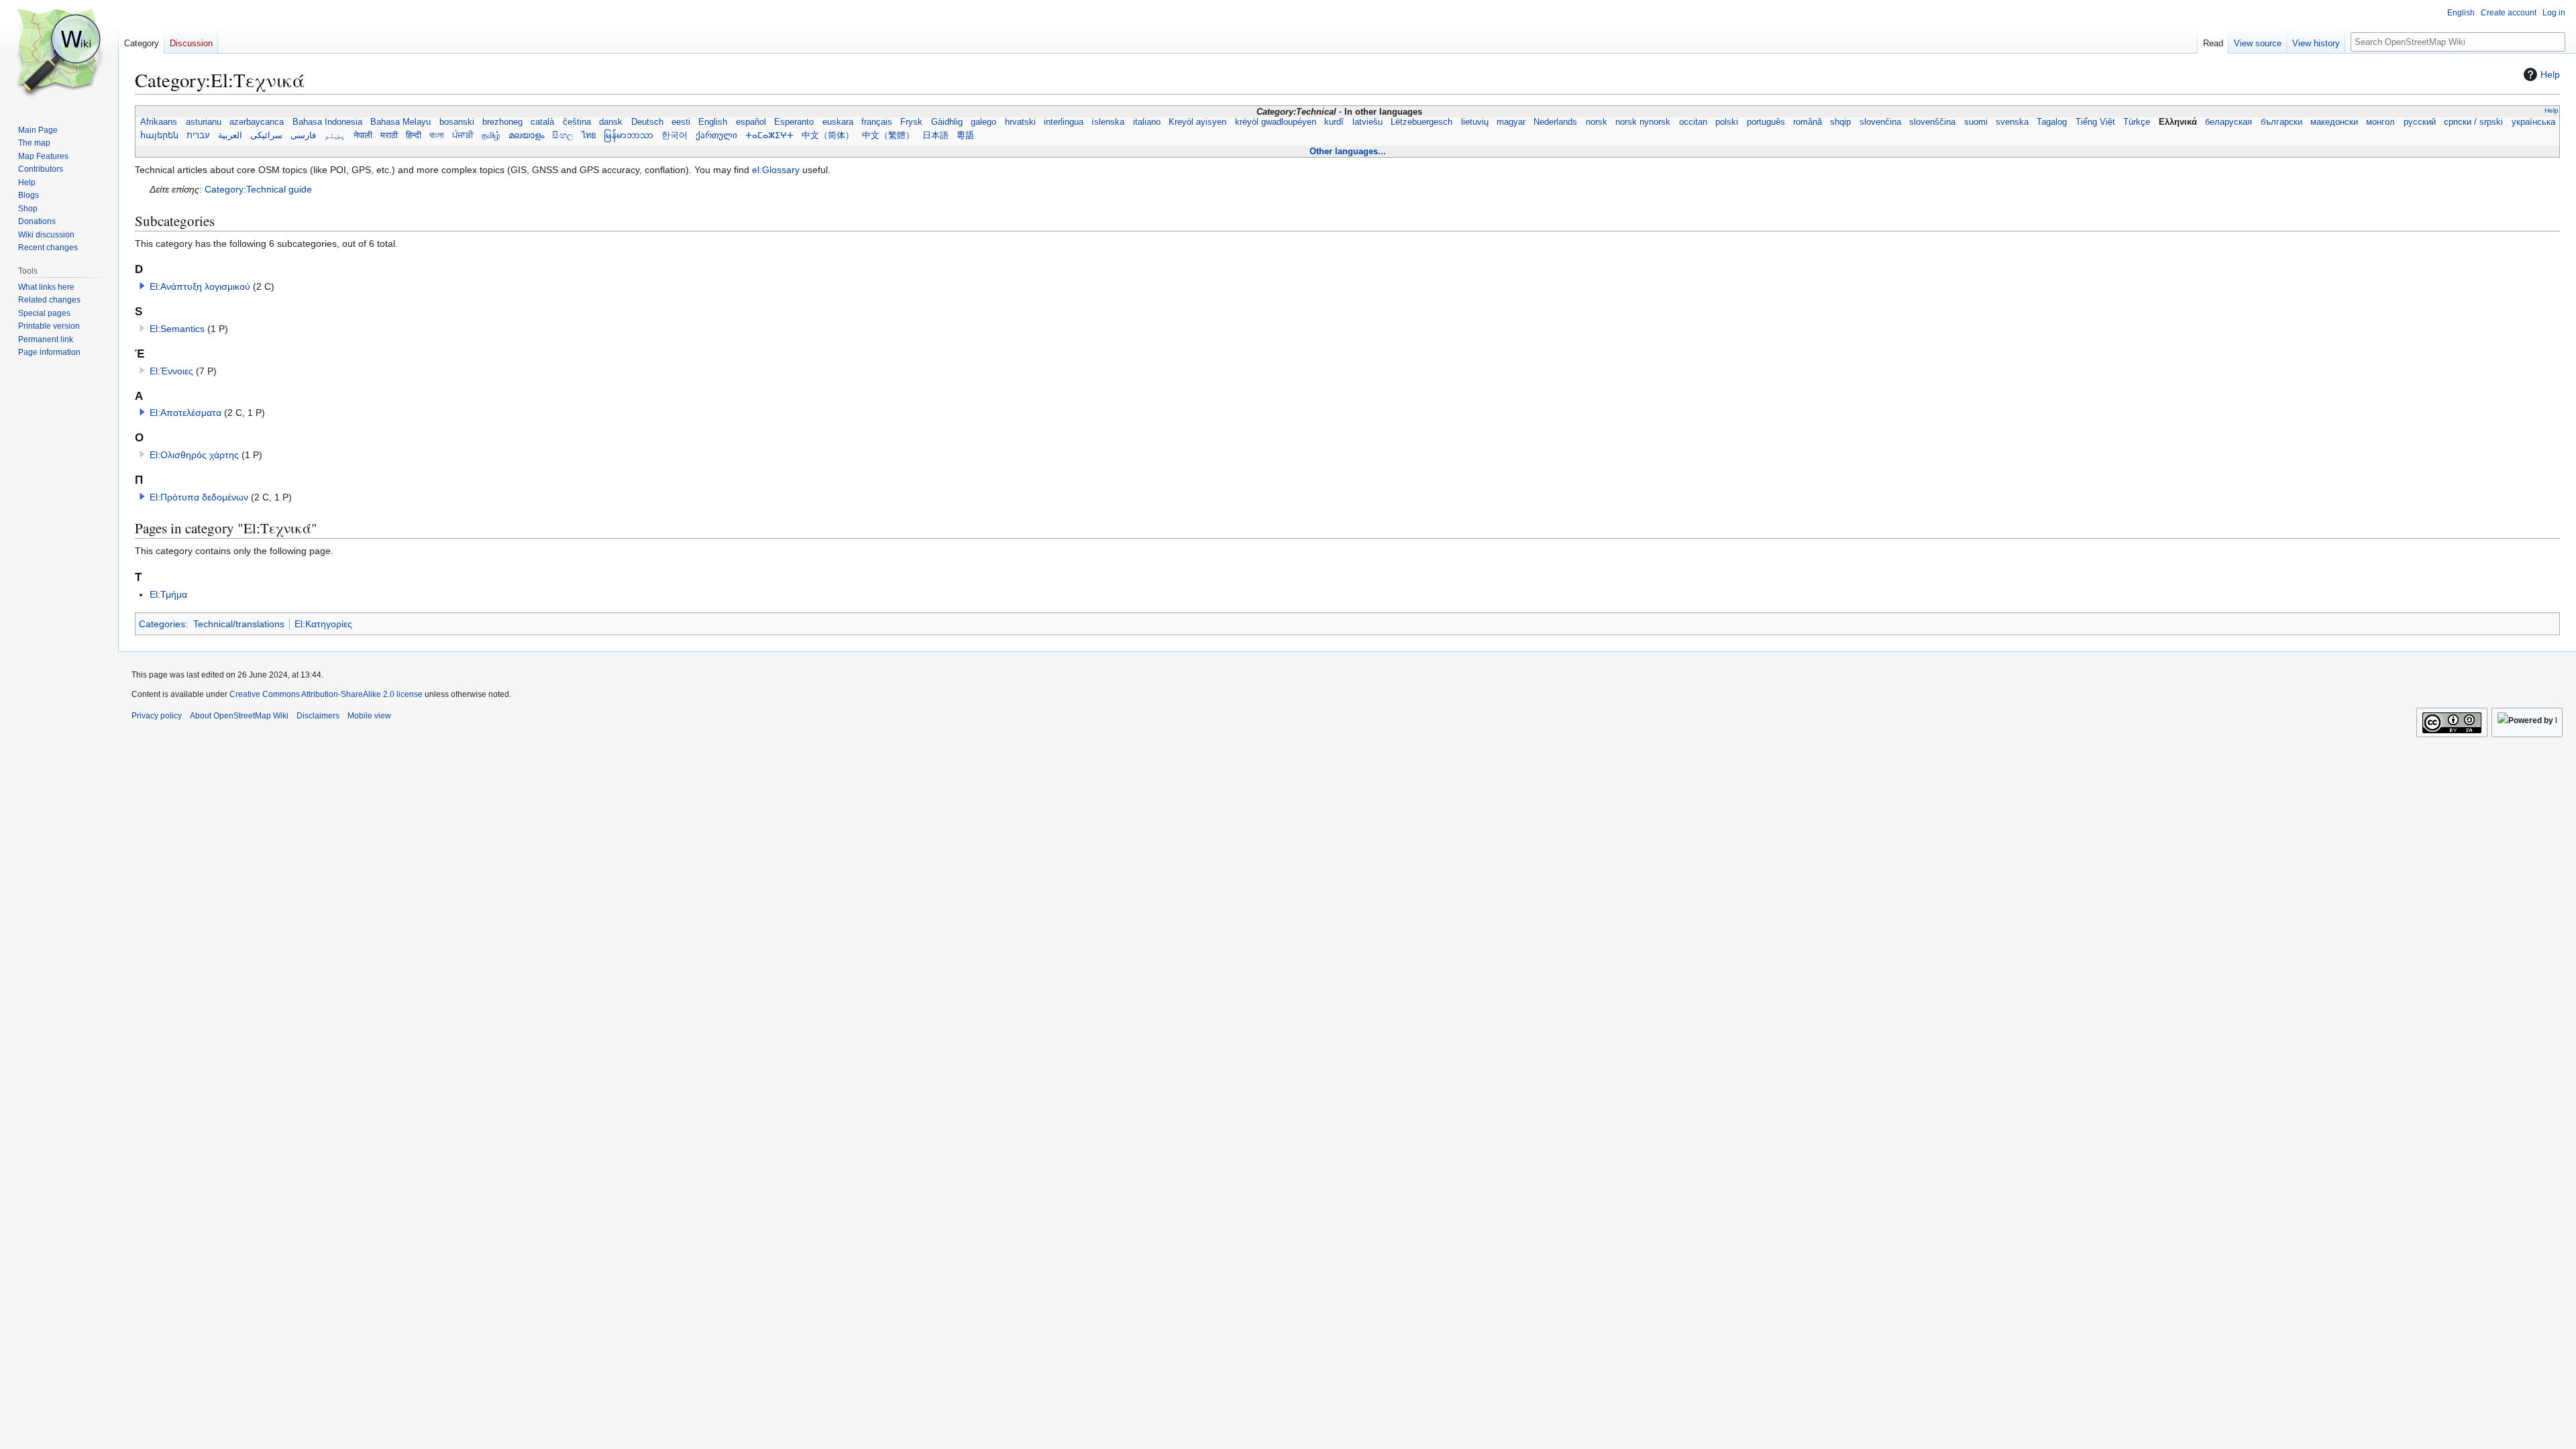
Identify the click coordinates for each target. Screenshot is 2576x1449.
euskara (838, 122)
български (2281, 122)
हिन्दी (414, 136)
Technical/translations (239, 624)
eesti (681, 122)
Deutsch (647, 122)
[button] (142, 286)
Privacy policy (157, 716)
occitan (1693, 122)
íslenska (1108, 122)
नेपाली (363, 136)
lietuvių (1474, 122)
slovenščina (1932, 122)
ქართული (716, 136)
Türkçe (2137, 122)
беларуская (2229, 122)
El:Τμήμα (168, 594)
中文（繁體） (888, 136)
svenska (2012, 122)
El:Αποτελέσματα (185, 413)
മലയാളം (526, 136)
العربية (230, 136)
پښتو (335, 136)
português (1765, 122)
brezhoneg (502, 122)
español (751, 122)
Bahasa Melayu (400, 122)
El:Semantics (177, 329)
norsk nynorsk (1643, 122)
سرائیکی (266, 136)
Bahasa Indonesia (327, 122)
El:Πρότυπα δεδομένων (199, 497)
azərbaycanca (257, 122)
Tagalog (2052, 122)
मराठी (389, 136)
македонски (2334, 122)
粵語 (965, 136)
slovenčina (1880, 122)
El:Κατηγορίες (323, 624)
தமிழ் (491, 136)
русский (2420, 122)
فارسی (303, 136)
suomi (1975, 122)
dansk (611, 122)
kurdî (1334, 122)
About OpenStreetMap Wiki (239, 716)
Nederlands (1555, 122)
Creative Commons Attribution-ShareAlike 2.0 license (326, 694)
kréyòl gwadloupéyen (1276, 122)
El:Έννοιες (171, 371)
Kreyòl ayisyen (1197, 122)
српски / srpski (2474, 122)
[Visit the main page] (59, 54)
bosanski (456, 122)
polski (1727, 122)
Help (2550, 74)
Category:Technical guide (258, 189)
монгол (2380, 122)
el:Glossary (776, 170)
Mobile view (369, 716)
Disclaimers (318, 716)
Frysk (911, 122)
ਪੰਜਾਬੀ (463, 136)
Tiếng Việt (2095, 122)
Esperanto (794, 122)
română (1808, 122)
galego (983, 122)
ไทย (589, 136)
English (713, 122)
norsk (1597, 122)
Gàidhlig (947, 122)
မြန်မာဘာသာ (629, 136)
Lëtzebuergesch (1421, 122)
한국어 (675, 136)
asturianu (204, 122)
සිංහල (563, 136)
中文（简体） (828, 136)
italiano (1147, 122)
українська (2533, 122)
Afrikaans (159, 122)
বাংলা (437, 136)
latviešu (1367, 122)
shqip (1840, 122)
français (877, 122)
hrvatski (1020, 122)
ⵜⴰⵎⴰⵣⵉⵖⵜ (769, 136)
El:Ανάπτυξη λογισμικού (200, 286)
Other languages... (1348, 151)
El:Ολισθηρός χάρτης (194, 455)
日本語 (935, 136)
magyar (1511, 122)
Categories (162, 624)
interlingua (1064, 122)
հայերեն (159, 136)
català (542, 122)
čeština (577, 122)
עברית (198, 136)
